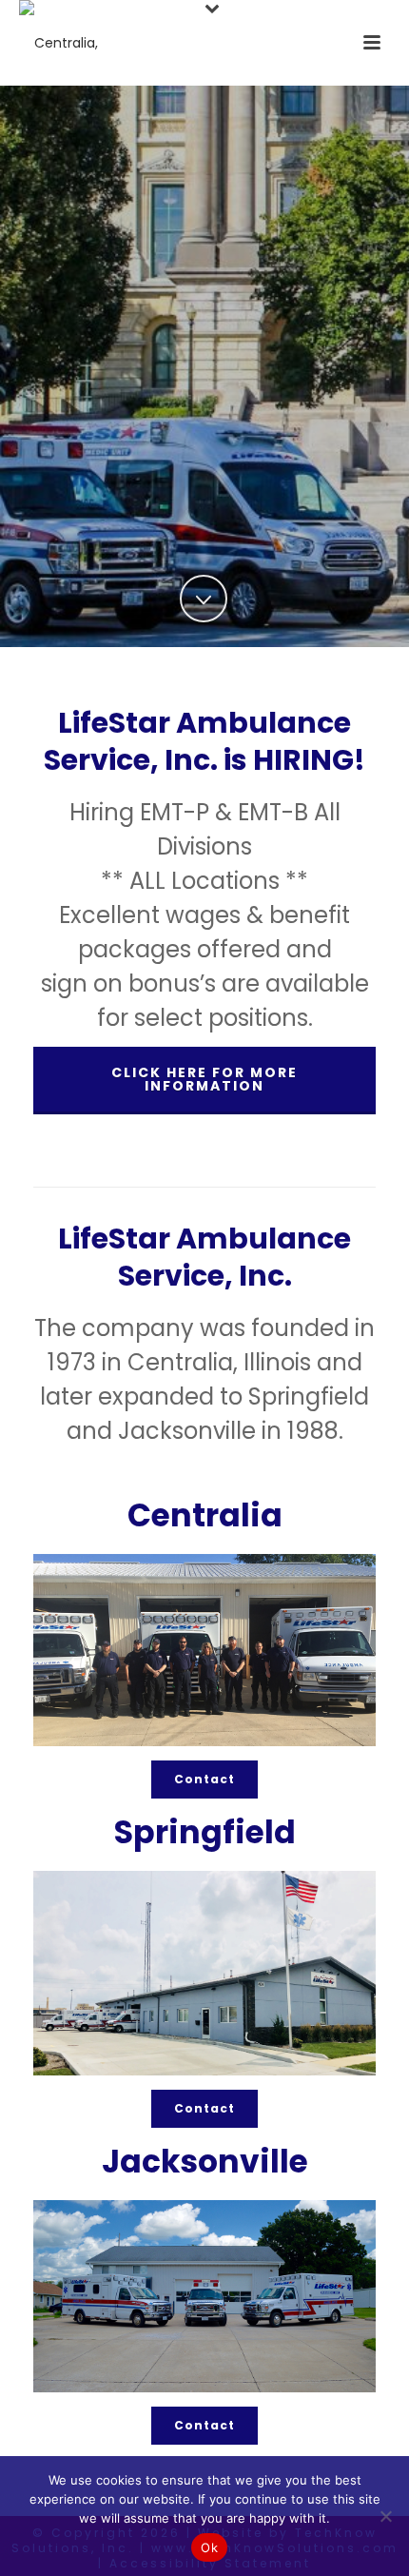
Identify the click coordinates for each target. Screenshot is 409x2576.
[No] (385, 2516)
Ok (209, 2547)
